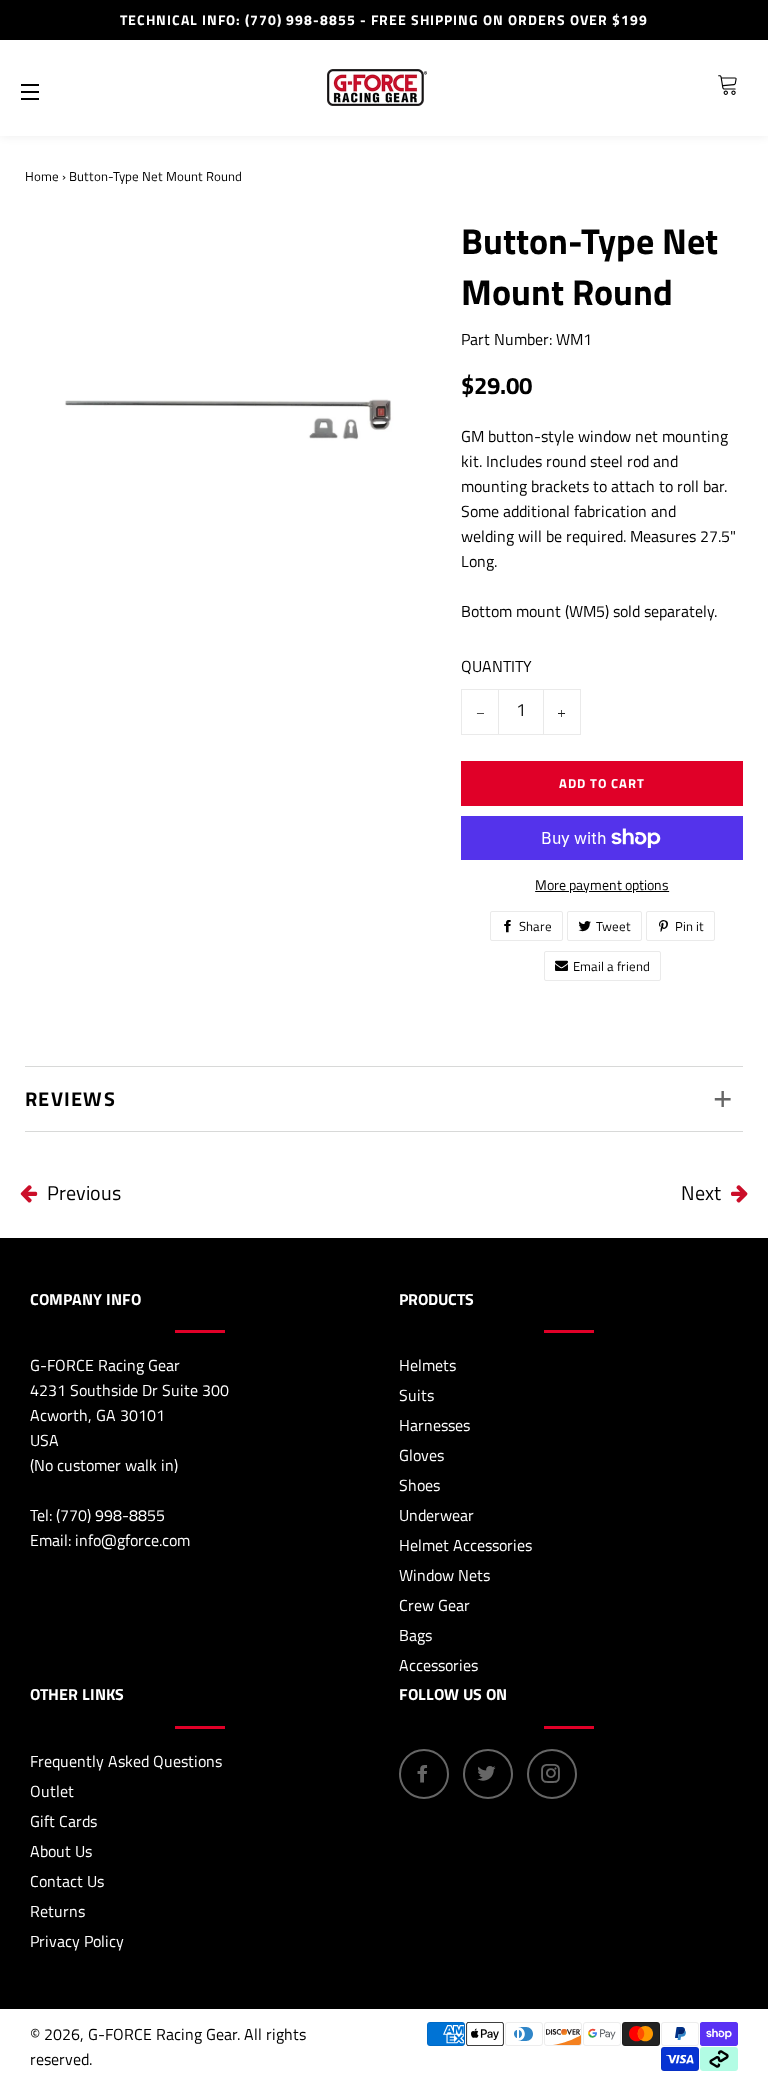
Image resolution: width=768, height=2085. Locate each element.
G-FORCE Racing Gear (162, 2034)
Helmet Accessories (465, 1545)
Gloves (421, 1455)
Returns (57, 1911)
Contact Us (67, 1881)
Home (42, 176)
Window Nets (444, 1575)
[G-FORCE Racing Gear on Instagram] (552, 1774)
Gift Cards (63, 1821)
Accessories (438, 1665)
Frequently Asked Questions (126, 1761)
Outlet (52, 1791)
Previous (84, 1192)
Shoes (419, 1485)
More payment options (602, 884)
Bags (415, 1635)
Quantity (496, 666)
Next (701, 1192)
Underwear (436, 1515)
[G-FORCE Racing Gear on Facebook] (424, 1774)
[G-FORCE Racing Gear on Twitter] (488, 1774)
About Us (61, 1851)
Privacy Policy (77, 1941)
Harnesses (434, 1425)
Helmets (427, 1365)
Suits (416, 1395)
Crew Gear (434, 1605)
